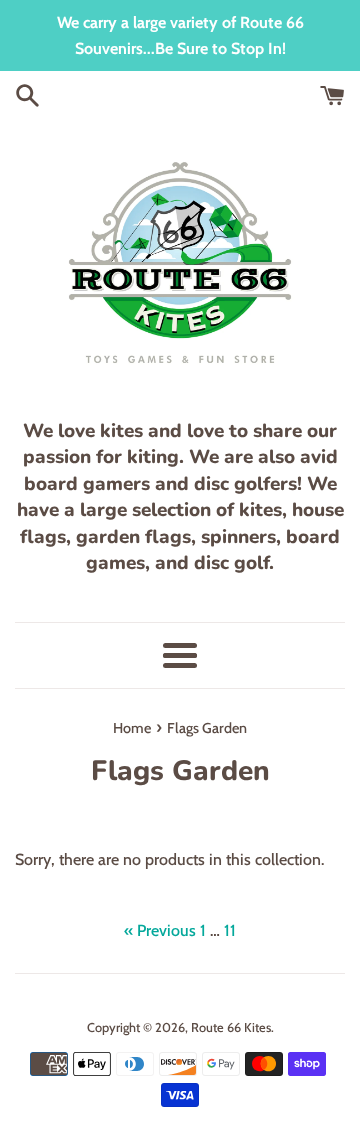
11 (230, 930)
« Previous (160, 930)
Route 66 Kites (231, 1027)
